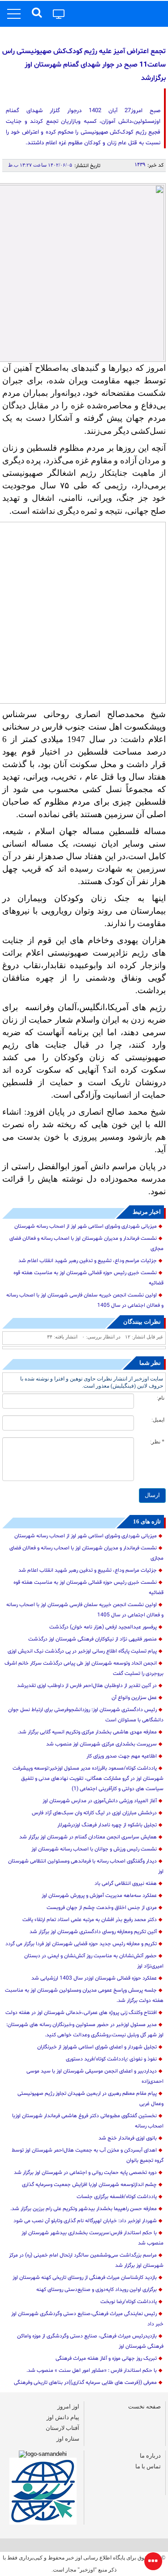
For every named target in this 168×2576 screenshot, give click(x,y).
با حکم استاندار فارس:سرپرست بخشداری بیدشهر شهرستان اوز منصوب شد (93, 2238)
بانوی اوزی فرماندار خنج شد (128, 2138)
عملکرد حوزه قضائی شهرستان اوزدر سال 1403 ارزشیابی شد (94, 1978)
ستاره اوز (68, 2439)
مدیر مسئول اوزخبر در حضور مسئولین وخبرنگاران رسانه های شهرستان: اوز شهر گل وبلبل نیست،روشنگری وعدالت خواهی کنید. (85, 2030)
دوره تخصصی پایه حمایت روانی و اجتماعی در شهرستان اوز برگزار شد (85, 2173)
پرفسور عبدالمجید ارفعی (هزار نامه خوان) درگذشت (103, 1627)
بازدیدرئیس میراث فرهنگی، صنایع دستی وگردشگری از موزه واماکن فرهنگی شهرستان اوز (90, 2341)
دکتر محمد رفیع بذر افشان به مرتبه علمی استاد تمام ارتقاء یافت (90, 1920)
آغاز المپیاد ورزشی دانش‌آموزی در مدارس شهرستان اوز (100, 1801)
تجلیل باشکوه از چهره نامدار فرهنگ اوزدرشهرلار (107, 1825)
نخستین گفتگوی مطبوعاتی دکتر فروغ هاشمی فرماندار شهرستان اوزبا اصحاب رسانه (88, 2121)
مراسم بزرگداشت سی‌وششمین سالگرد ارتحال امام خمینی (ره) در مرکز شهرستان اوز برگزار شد (86, 2260)
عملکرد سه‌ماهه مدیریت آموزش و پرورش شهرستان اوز (99, 1896)
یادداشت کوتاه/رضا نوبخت (129, 2302)
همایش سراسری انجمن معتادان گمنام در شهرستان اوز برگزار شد (88, 1837)
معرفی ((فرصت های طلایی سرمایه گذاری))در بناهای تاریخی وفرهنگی (85, 2383)
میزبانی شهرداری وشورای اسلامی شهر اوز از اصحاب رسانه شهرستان (86, 1226)
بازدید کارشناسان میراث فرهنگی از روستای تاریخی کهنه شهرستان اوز (85, 2278)
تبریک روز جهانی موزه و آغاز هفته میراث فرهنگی (106, 2358)
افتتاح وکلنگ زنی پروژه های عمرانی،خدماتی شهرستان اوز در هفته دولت (81, 2013)
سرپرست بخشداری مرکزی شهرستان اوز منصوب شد (101, 1744)
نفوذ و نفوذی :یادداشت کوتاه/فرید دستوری (111, 2059)
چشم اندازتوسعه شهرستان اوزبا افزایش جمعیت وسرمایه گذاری (89, 2185)
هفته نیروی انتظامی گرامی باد (126, 1884)
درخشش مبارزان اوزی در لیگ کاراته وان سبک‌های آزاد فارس (94, 1813)
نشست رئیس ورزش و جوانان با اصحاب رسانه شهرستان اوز (94, 1849)
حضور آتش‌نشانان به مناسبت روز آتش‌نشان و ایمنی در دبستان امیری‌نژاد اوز (94, 1961)
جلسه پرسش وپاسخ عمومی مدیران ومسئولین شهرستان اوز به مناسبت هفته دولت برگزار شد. (84, 1995)
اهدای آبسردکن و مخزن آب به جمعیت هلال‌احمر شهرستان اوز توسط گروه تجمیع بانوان (88, 2155)
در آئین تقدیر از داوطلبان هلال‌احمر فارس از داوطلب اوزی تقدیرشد (87, 1686)
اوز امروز (68, 2406)
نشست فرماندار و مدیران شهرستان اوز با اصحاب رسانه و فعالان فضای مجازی (86, 1244)
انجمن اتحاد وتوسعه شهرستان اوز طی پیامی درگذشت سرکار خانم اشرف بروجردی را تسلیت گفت (84, 1668)
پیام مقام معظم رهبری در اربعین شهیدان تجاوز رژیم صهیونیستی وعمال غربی (90, 2099)
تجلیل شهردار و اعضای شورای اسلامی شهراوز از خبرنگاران (97, 2047)
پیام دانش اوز (63, 2417)
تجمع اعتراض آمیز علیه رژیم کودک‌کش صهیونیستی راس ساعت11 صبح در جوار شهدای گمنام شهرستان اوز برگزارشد (84, 65)
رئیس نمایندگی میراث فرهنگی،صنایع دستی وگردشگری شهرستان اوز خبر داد (87, 2319)
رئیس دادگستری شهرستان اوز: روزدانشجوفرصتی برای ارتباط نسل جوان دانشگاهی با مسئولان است (86, 1715)
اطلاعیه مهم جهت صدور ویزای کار (122, 1756)
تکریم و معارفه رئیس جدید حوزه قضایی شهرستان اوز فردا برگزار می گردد (81, 1944)
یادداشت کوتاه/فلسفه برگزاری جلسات (117, 2197)
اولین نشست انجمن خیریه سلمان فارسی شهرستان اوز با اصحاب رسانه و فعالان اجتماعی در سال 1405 (85, 1300)
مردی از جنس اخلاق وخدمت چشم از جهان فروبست (102, 1908)
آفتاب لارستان (62, 2428)
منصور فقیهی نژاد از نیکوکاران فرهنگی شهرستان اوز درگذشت (93, 1639)
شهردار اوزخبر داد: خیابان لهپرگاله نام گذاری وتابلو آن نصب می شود (85, 2221)
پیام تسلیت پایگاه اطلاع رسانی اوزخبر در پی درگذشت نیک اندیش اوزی (82, 1651)
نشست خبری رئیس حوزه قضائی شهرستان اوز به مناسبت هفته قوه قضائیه (88, 1278)
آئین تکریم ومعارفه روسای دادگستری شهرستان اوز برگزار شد (93, 1932)
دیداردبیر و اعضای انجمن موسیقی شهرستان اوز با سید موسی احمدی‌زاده (95, 2076)
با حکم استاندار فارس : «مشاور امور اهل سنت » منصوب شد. (92, 2370)
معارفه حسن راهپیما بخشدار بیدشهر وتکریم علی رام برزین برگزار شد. (84, 2209)
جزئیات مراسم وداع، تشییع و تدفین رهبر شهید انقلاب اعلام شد (88, 1261)
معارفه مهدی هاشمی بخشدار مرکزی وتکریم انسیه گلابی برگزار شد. (87, 1732)
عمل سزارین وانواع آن (134, 1698)
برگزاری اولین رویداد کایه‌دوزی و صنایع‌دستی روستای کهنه (97, 2290)
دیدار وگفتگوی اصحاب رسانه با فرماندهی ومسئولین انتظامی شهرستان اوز (86, 1866)
